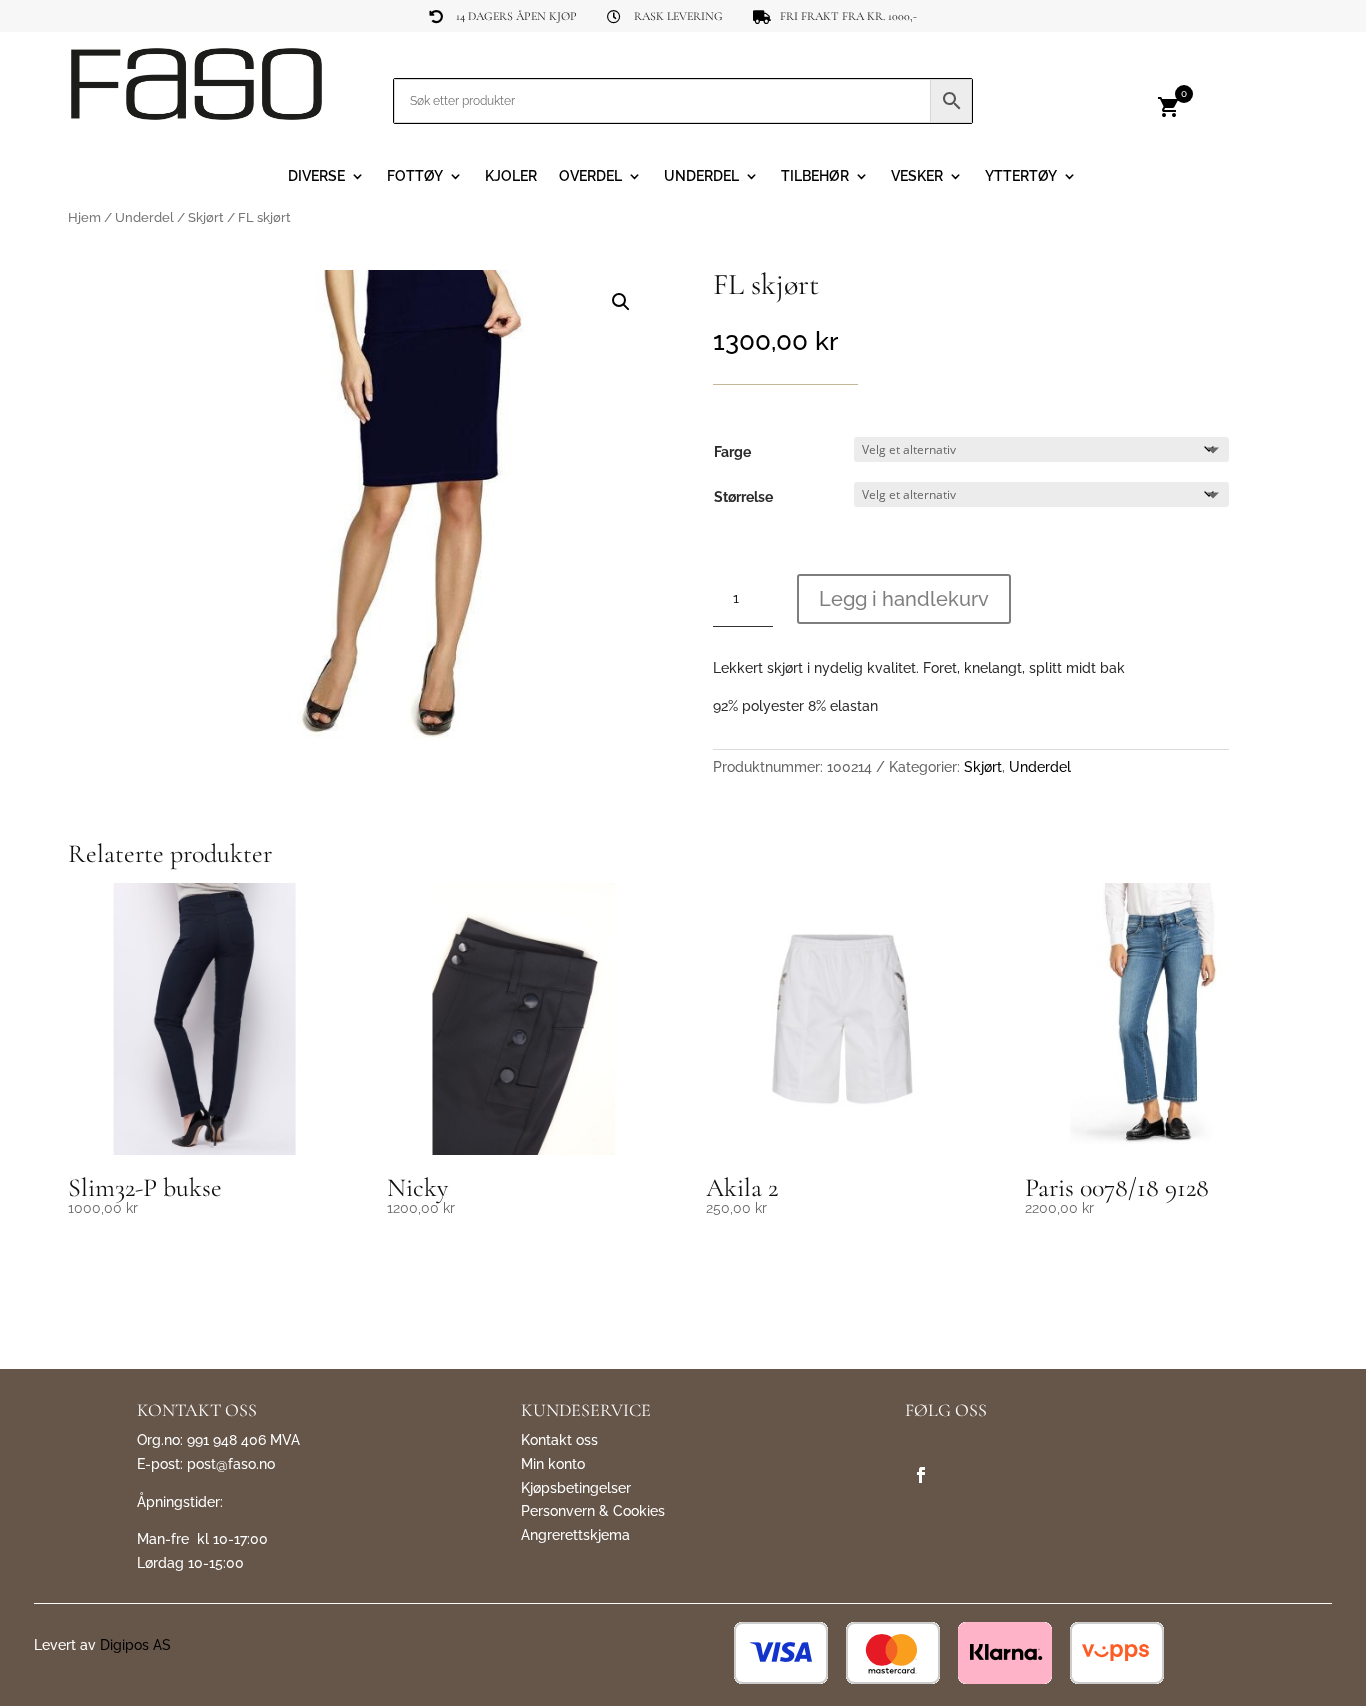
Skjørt (206, 217)
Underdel (701, 176)
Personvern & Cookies (593, 1511)
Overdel (590, 176)
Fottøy (415, 176)
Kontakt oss (559, 1440)
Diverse (316, 176)
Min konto (553, 1464)
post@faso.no (231, 1464)
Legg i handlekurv (904, 599)
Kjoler (511, 176)
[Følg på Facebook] (921, 1475)
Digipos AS (135, 1645)
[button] (621, 302)
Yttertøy (1021, 176)
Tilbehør (815, 176)
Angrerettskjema (575, 1535)
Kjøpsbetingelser (576, 1488)
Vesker (917, 176)
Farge (732, 452)
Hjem (84, 217)
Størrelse (743, 497)
